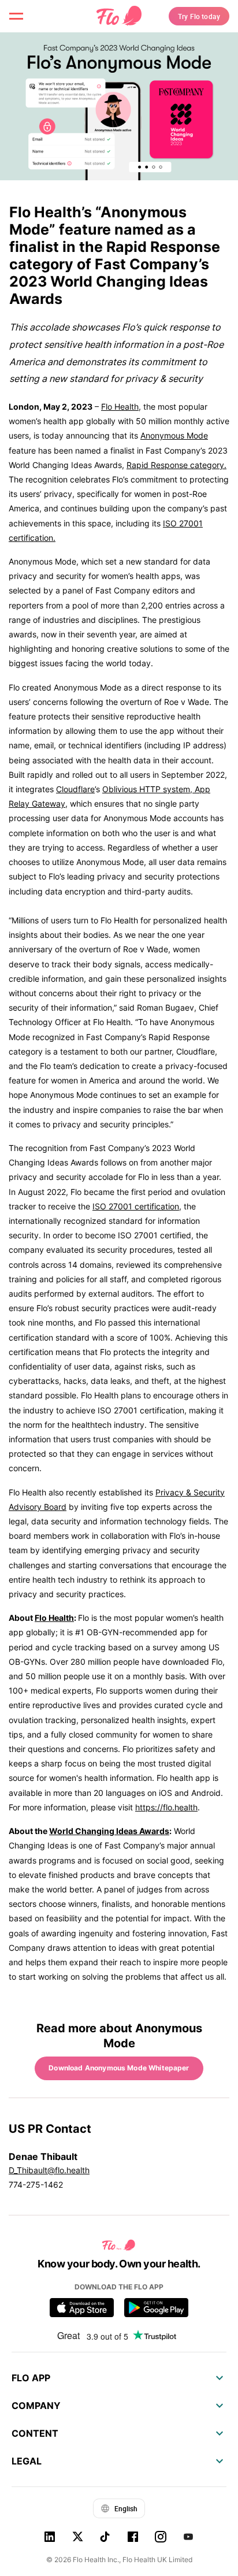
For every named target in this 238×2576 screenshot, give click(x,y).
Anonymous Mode (174, 435)
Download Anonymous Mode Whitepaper (119, 2068)
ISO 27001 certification (136, 1206)
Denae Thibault (43, 2156)
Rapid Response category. (176, 465)
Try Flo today (199, 16)
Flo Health (120, 407)
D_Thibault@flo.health (49, 2170)
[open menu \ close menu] (16, 16)
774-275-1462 (36, 2185)
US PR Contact (50, 2129)
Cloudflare (75, 789)
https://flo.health (166, 1807)
